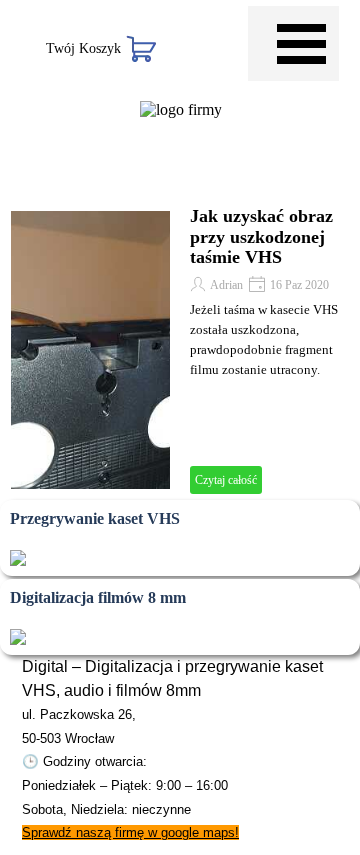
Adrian (226, 285)
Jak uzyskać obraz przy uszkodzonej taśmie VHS (261, 236)
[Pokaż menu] (301, 43)
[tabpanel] (180, 749)
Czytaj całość (226, 480)
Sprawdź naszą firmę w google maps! (130, 832)
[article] (180, 350)
